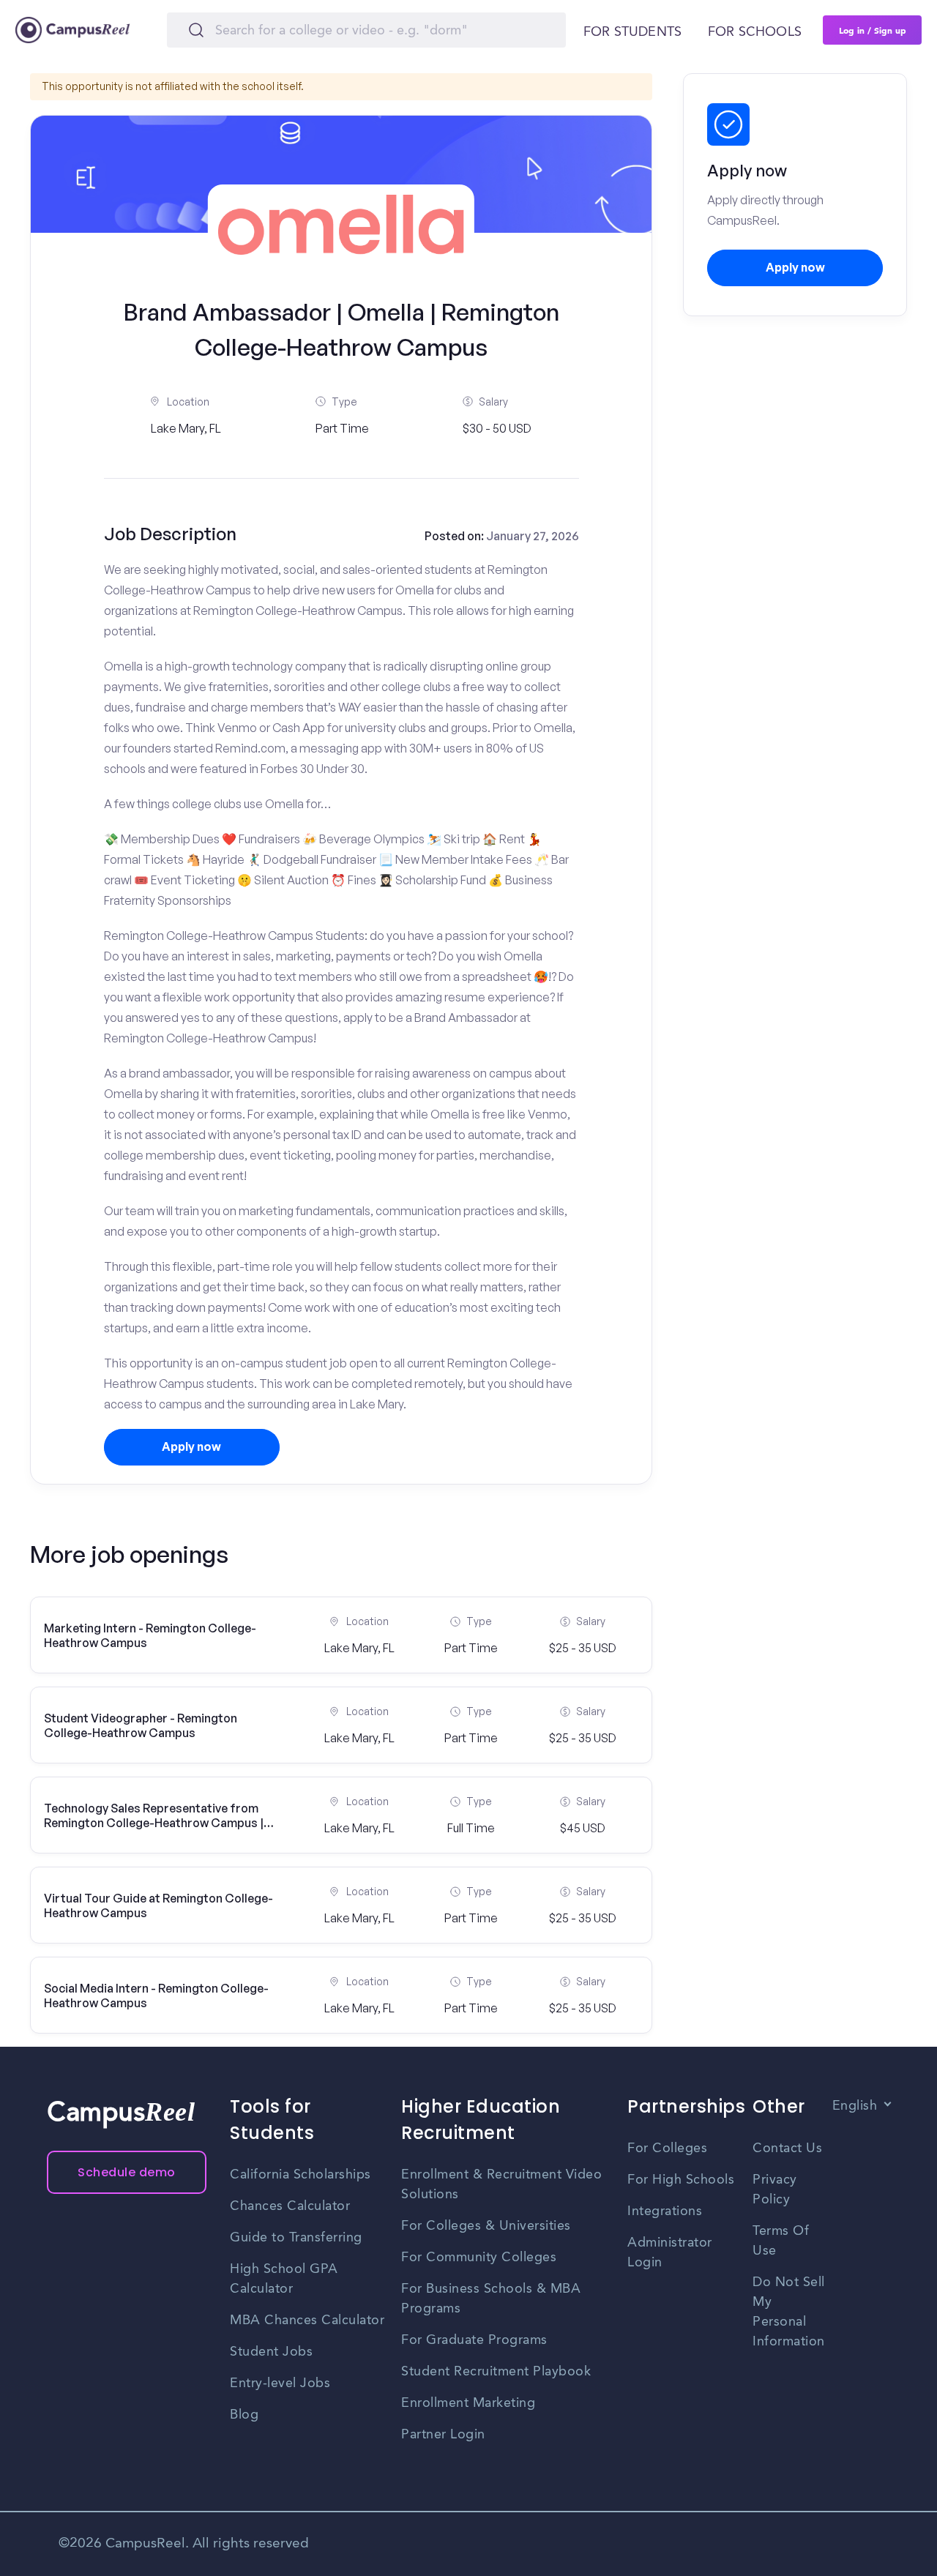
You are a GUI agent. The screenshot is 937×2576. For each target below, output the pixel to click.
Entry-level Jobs (280, 2383)
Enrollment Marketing (468, 2403)
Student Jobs (271, 2352)
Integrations (665, 2211)
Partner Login (443, 2435)
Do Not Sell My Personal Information (789, 2312)
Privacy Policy (775, 2190)
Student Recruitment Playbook (496, 2372)
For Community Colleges (479, 2258)
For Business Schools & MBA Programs (491, 2299)
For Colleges (667, 2148)
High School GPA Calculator (284, 2279)
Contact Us (787, 2148)
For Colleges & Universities (486, 2226)
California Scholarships (300, 2175)
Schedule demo (127, 2172)
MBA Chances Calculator (307, 2321)
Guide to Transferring (296, 2238)
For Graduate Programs (474, 2340)
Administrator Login (670, 2253)
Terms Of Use (781, 2241)
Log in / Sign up (873, 30)
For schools (755, 32)
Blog (244, 2415)
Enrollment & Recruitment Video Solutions (501, 2185)
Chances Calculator (290, 2206)
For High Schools (681, 2180)
